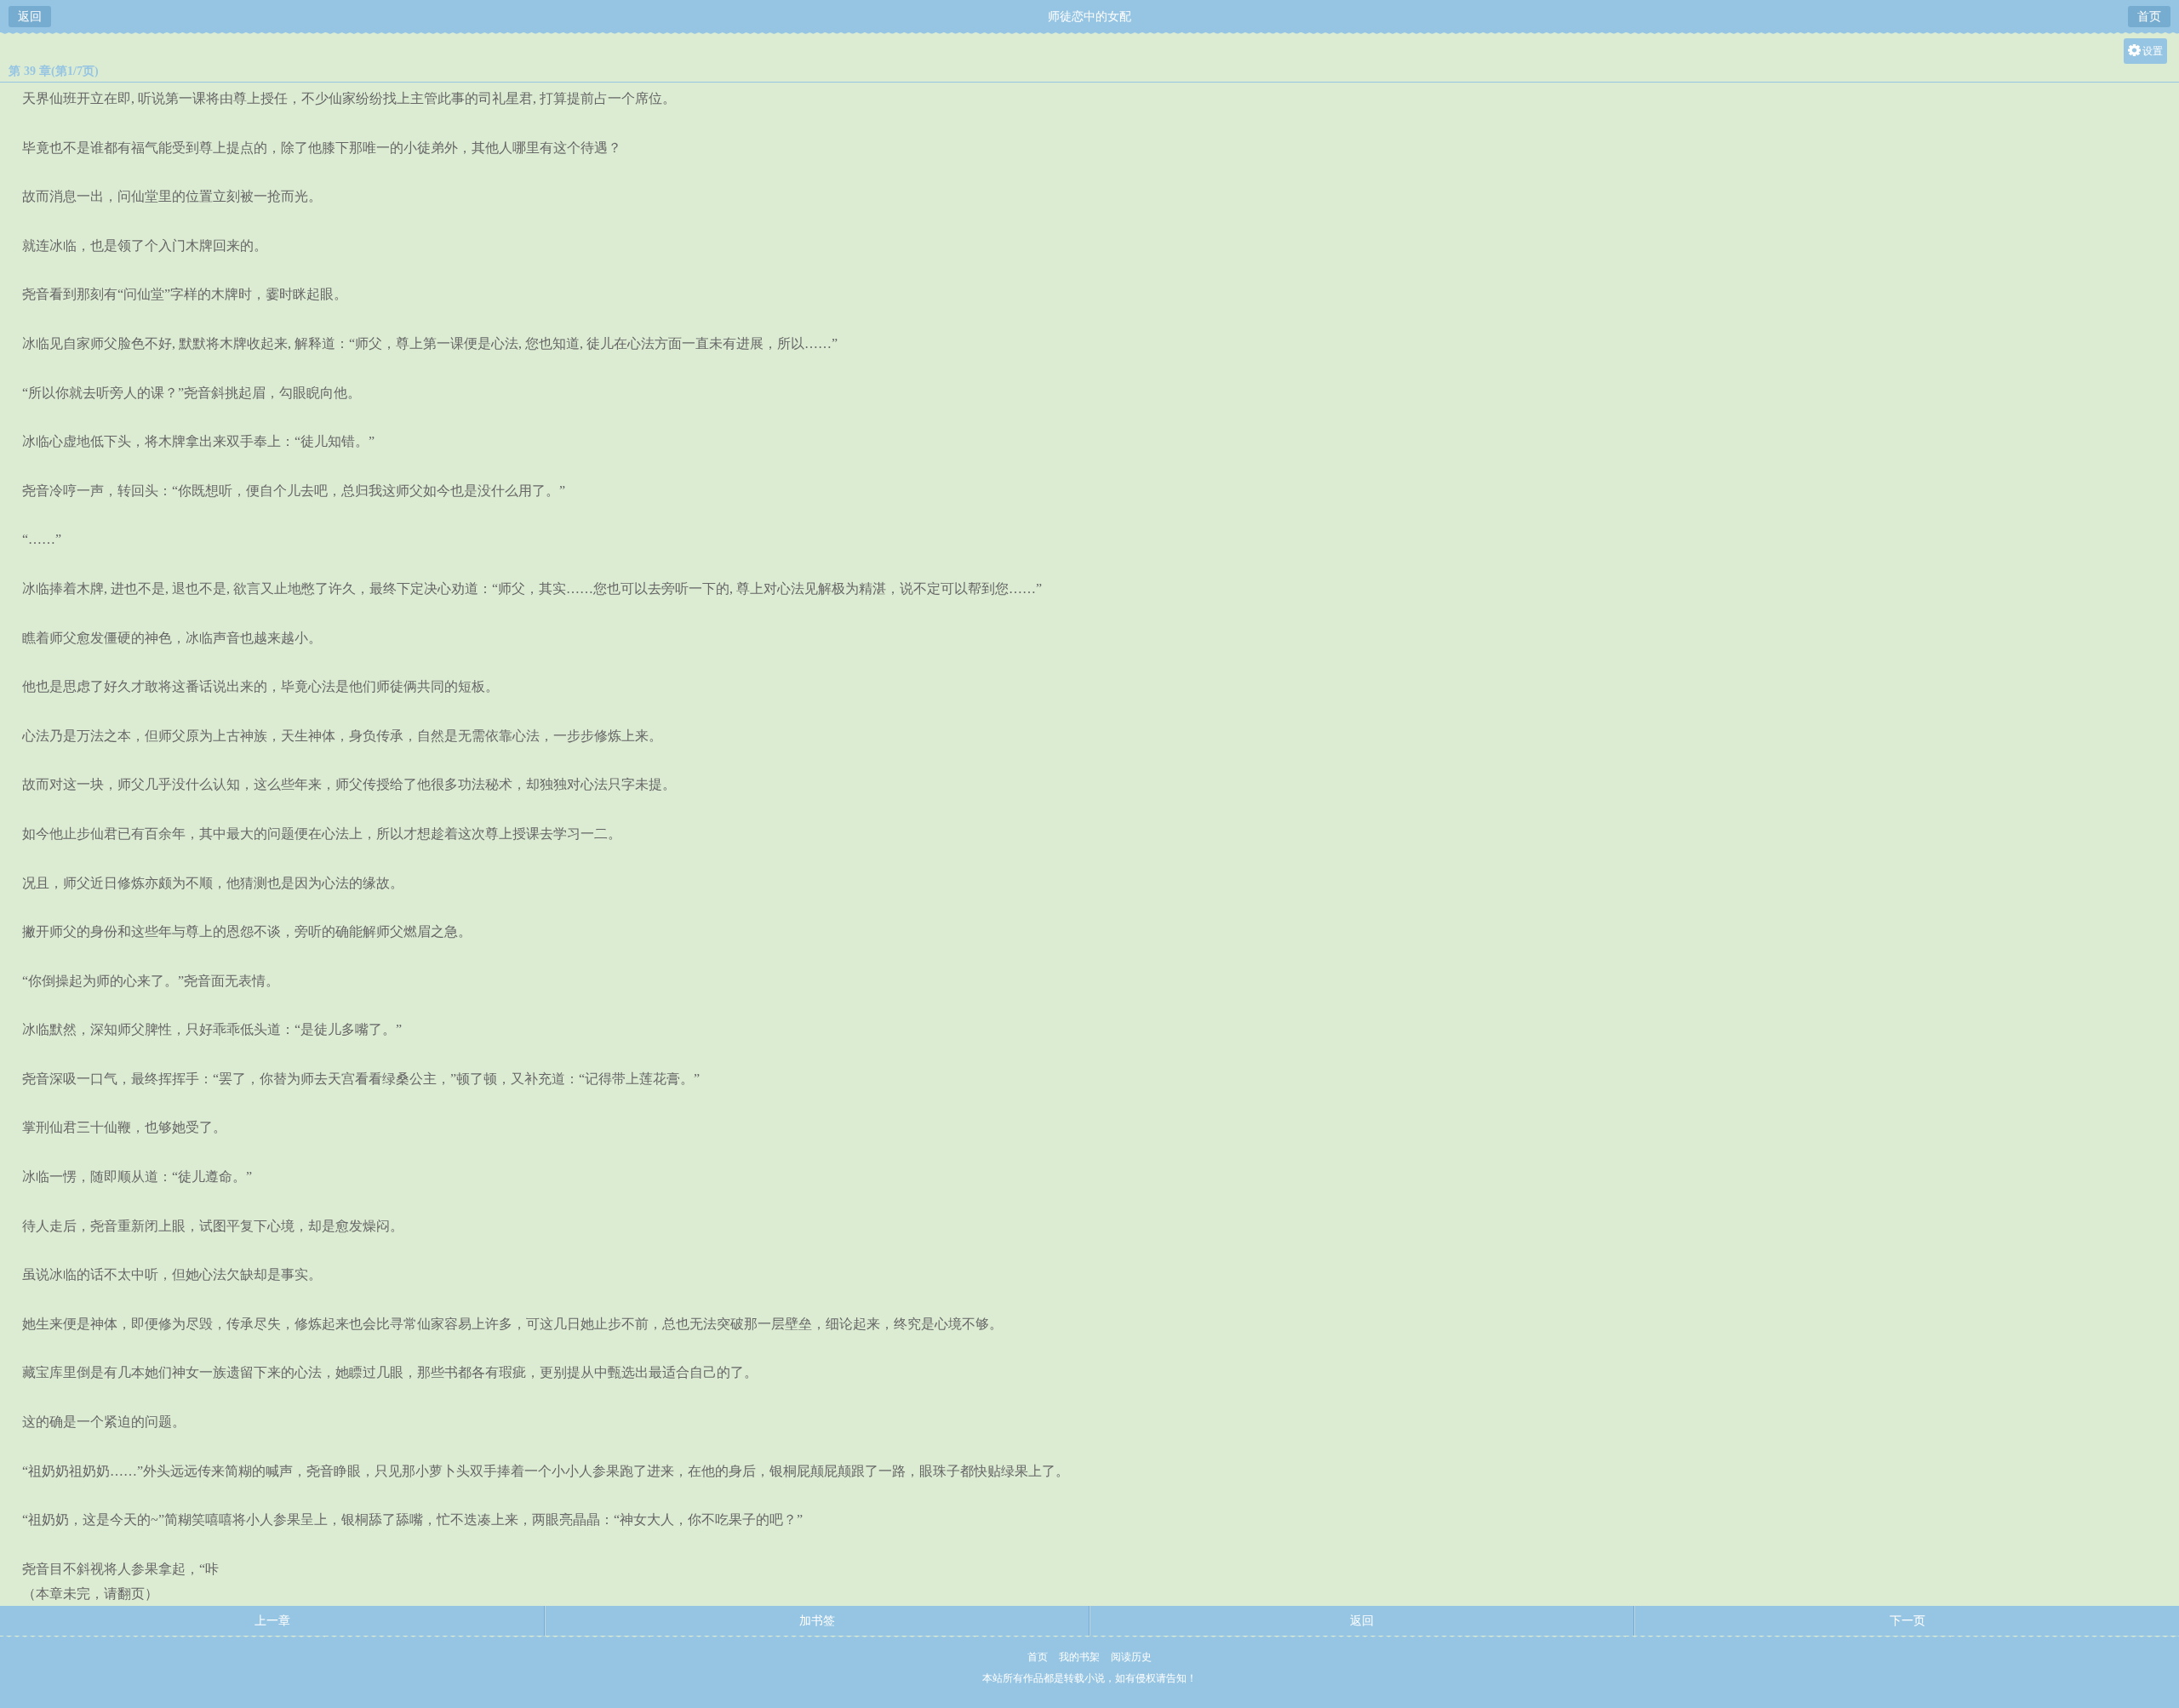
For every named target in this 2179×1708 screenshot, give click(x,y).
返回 (30, 17)
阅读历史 (1131, 1657)
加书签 (817, 1621)
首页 (2149, 17)
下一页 (1907, 1621)
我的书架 (1079, 1657)
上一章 (272, 1621)
